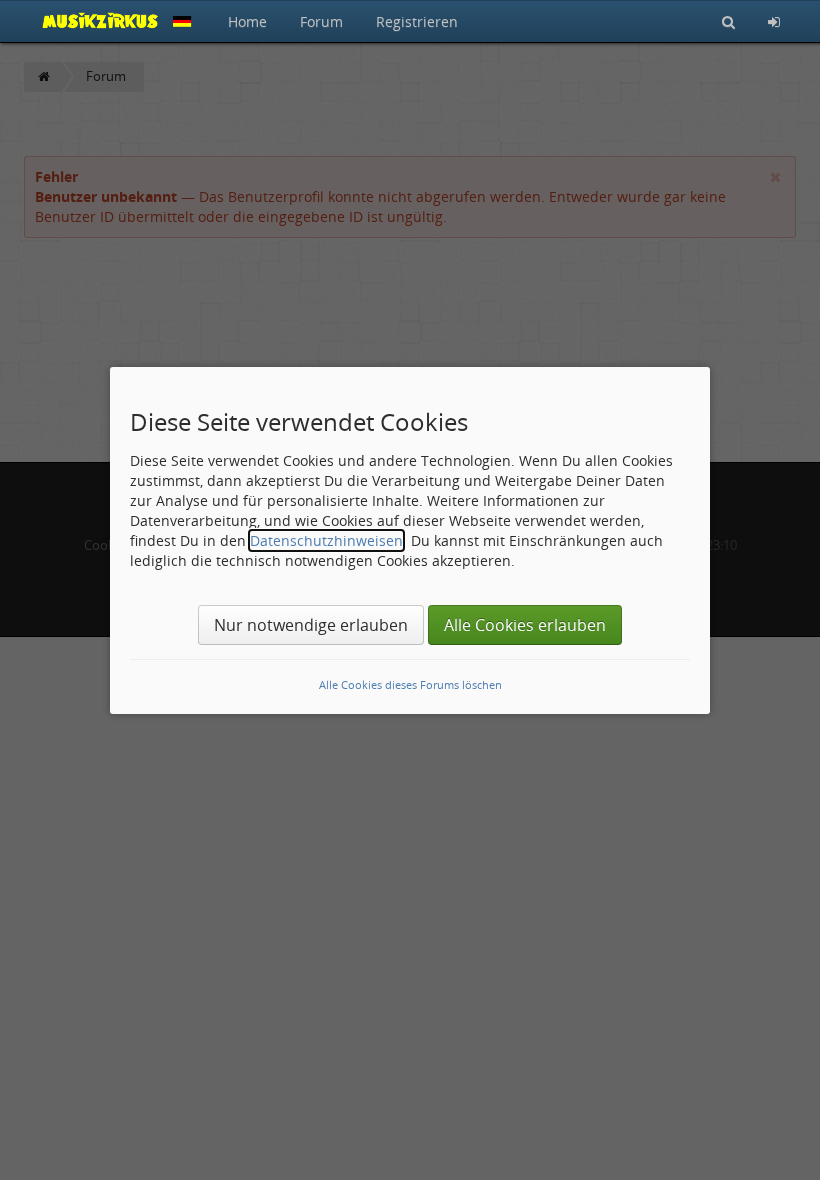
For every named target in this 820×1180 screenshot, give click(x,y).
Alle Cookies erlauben (525, 625)
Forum (321, 21)
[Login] (774, 21)
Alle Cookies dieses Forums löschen (410, 684)
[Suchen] (728, 21)
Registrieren (417, 21)
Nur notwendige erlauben (311, 625)
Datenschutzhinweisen (326, 540)
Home (247, 21)
